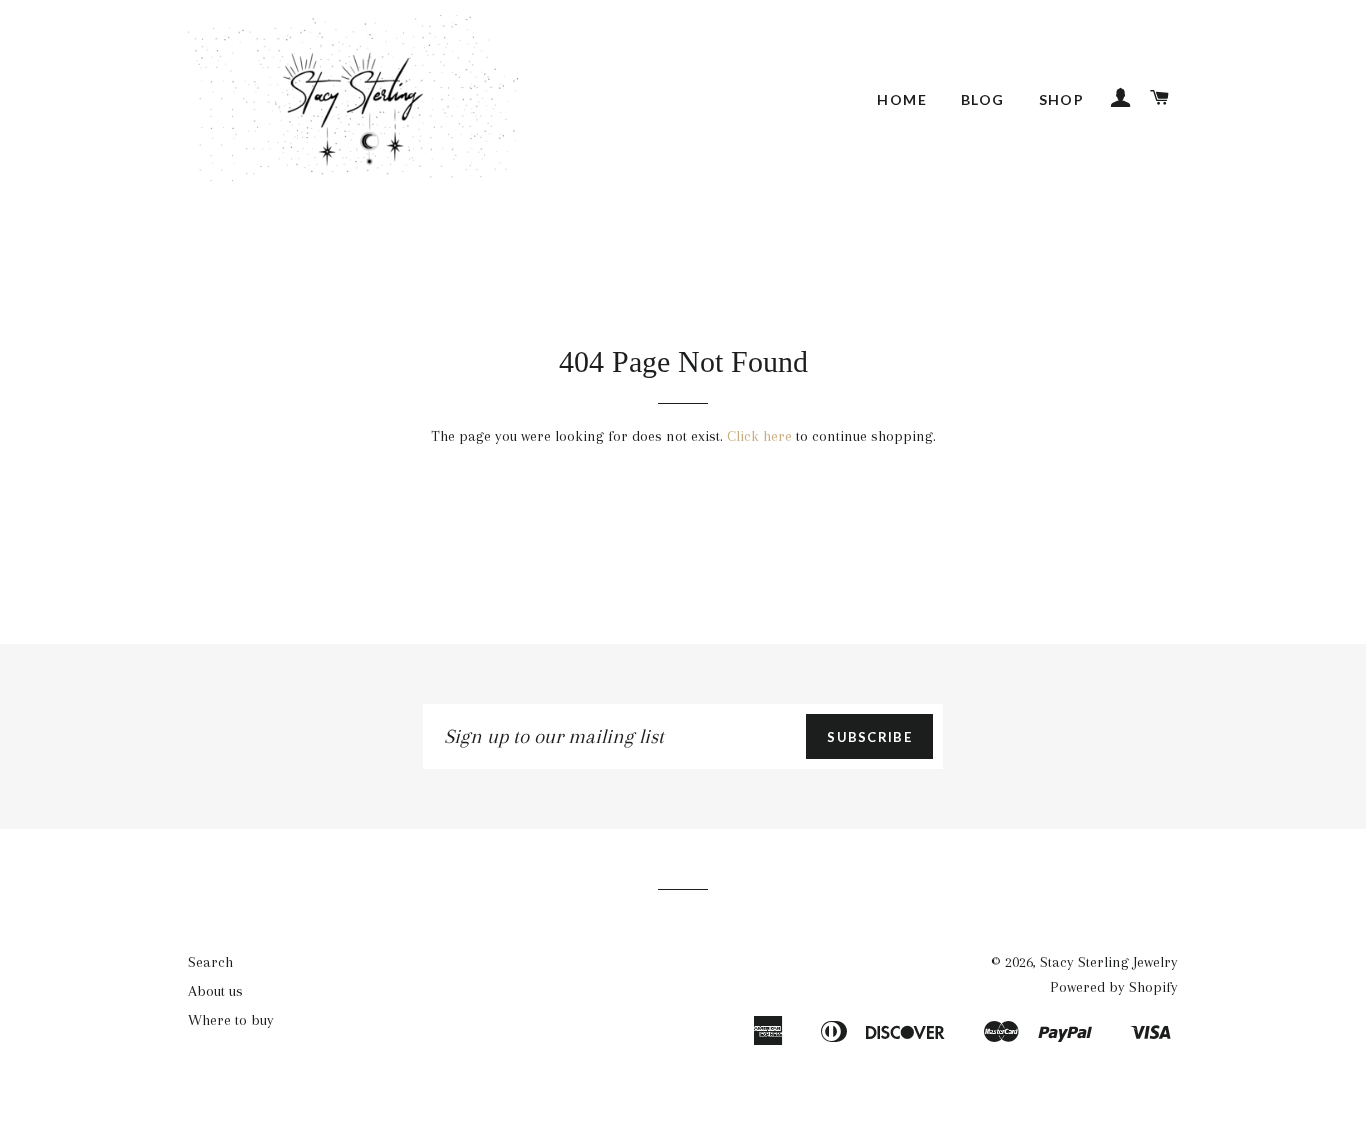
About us (215, 991)
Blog (983, 99)
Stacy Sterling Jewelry (1109, 962)
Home (902, 99)
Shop (1062, 99)
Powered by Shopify (1114, 987)
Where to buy (231, 1020)
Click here (759, 436)
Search (210, 962)
